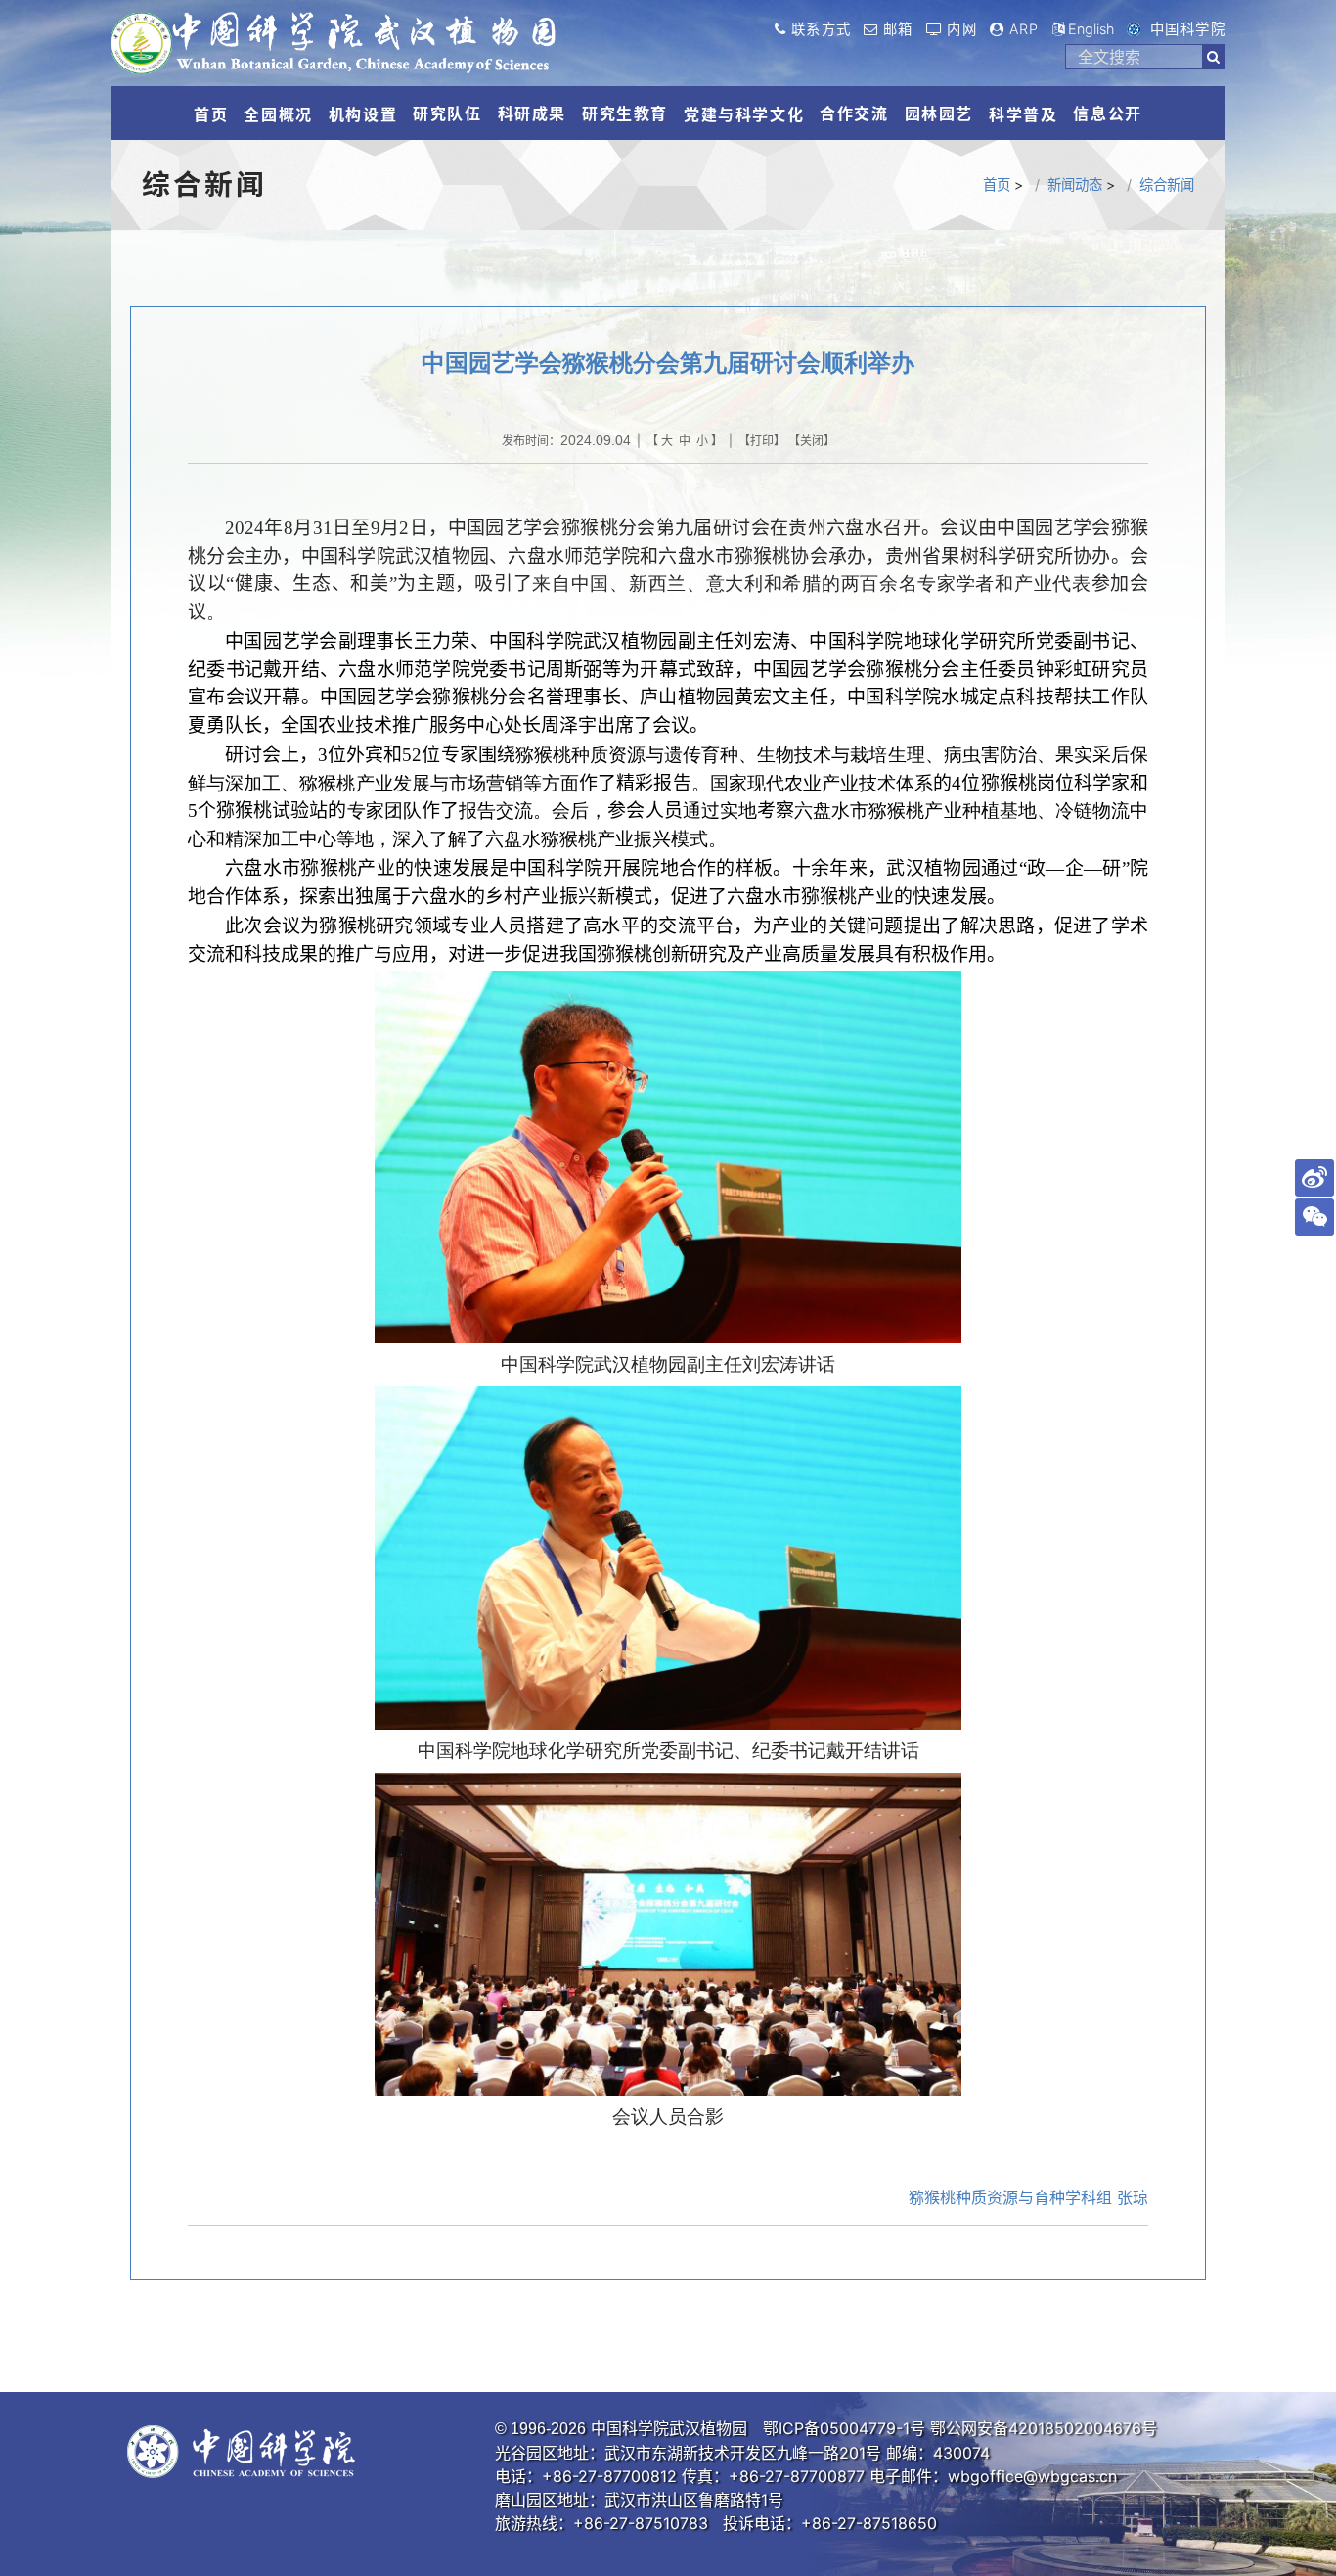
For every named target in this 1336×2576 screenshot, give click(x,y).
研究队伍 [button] (447, 113)
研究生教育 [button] (625, 113)
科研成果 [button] (532, 113)
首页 (997, 184)
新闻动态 (1075, 184)
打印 (762, 441)
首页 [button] (211, 114)
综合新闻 (1167, 184)
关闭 (812, 441)
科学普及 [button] (1023, 114)
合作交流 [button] (854, 113)
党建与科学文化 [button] (744, 114)
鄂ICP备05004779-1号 (844, 2428)
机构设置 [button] (363, 114)
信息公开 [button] (1107, 113)
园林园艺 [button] (939, 113)
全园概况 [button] (278, 114)
